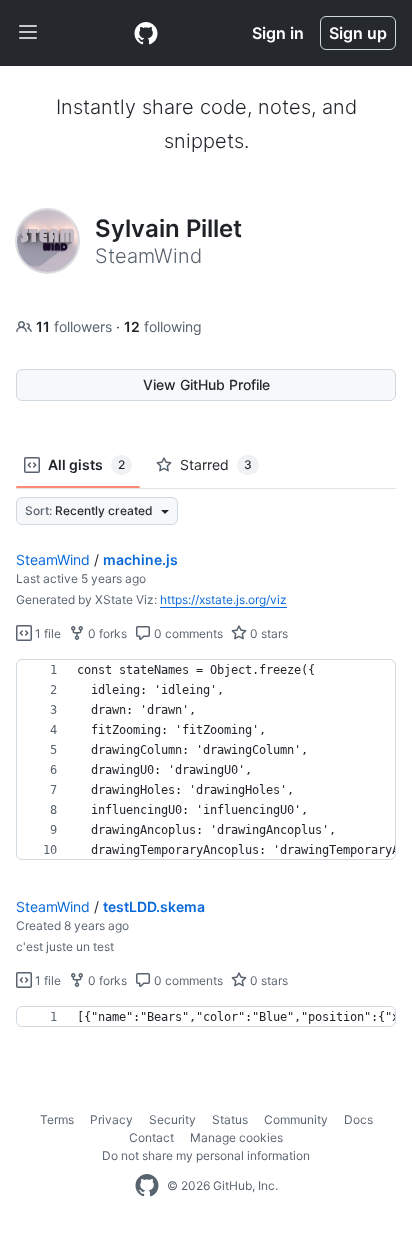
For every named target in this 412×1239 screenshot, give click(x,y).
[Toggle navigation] (28, 33)
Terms (57, 1119)
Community (296, 1119)
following (163, 326)
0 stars (267, 633)
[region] (206, 760)
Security (172, 1119)
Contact (151, 1137)
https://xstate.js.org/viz (223, 599)
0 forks (106, 633)
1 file (46, 633)
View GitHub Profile (206, 384)
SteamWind (53, 559)
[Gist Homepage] (146, 33)
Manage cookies (236, 1137)
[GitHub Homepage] (147, 1186)
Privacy (111, 1119)
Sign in (278, 33)
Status (230, 1119)
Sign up (358, 33)
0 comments (187, 633)
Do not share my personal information (206, 1155)
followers (76, 326)
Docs (358, 1119)
